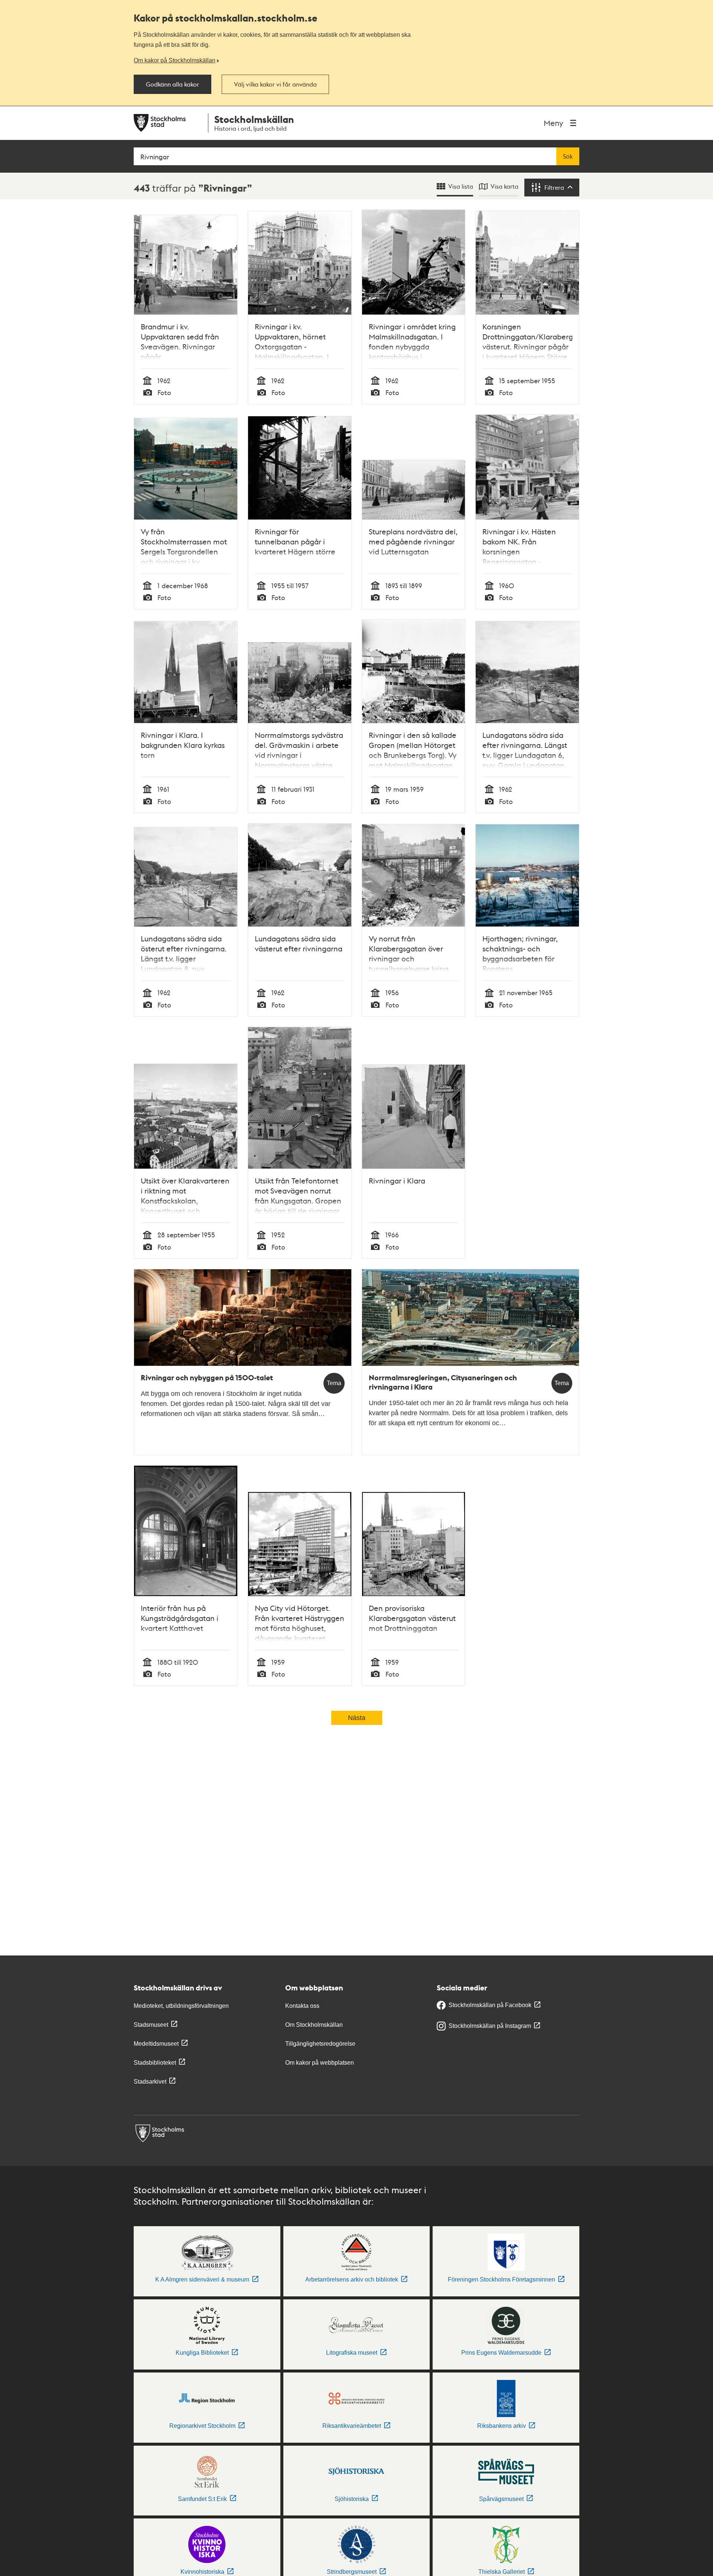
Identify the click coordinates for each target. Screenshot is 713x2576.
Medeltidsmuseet (156, 2044)
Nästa (357, 1718)
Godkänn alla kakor (172, 84)
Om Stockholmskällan (314, 2025)
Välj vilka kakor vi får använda (275, 84)
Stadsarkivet (150, 2082)
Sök (568, 156)
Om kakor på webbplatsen (320, 2063)
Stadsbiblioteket (155, 2063)
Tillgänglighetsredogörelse (320, 2044)
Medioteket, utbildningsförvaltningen (181, 2006)
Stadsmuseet (151, 2025)
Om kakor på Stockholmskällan (175, 60)
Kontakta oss (302, 2006)
